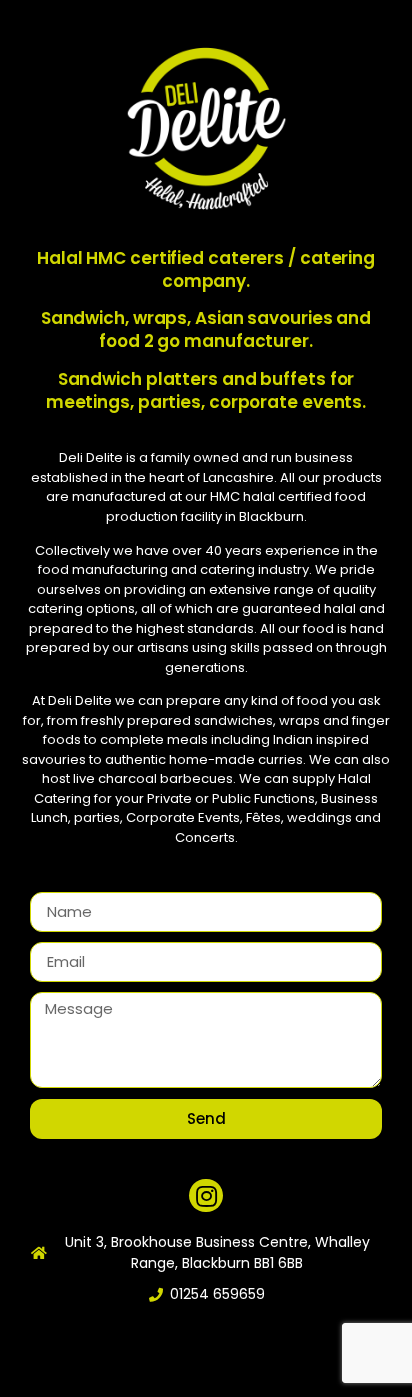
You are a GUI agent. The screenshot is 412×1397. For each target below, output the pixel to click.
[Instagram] (206, 1196)
